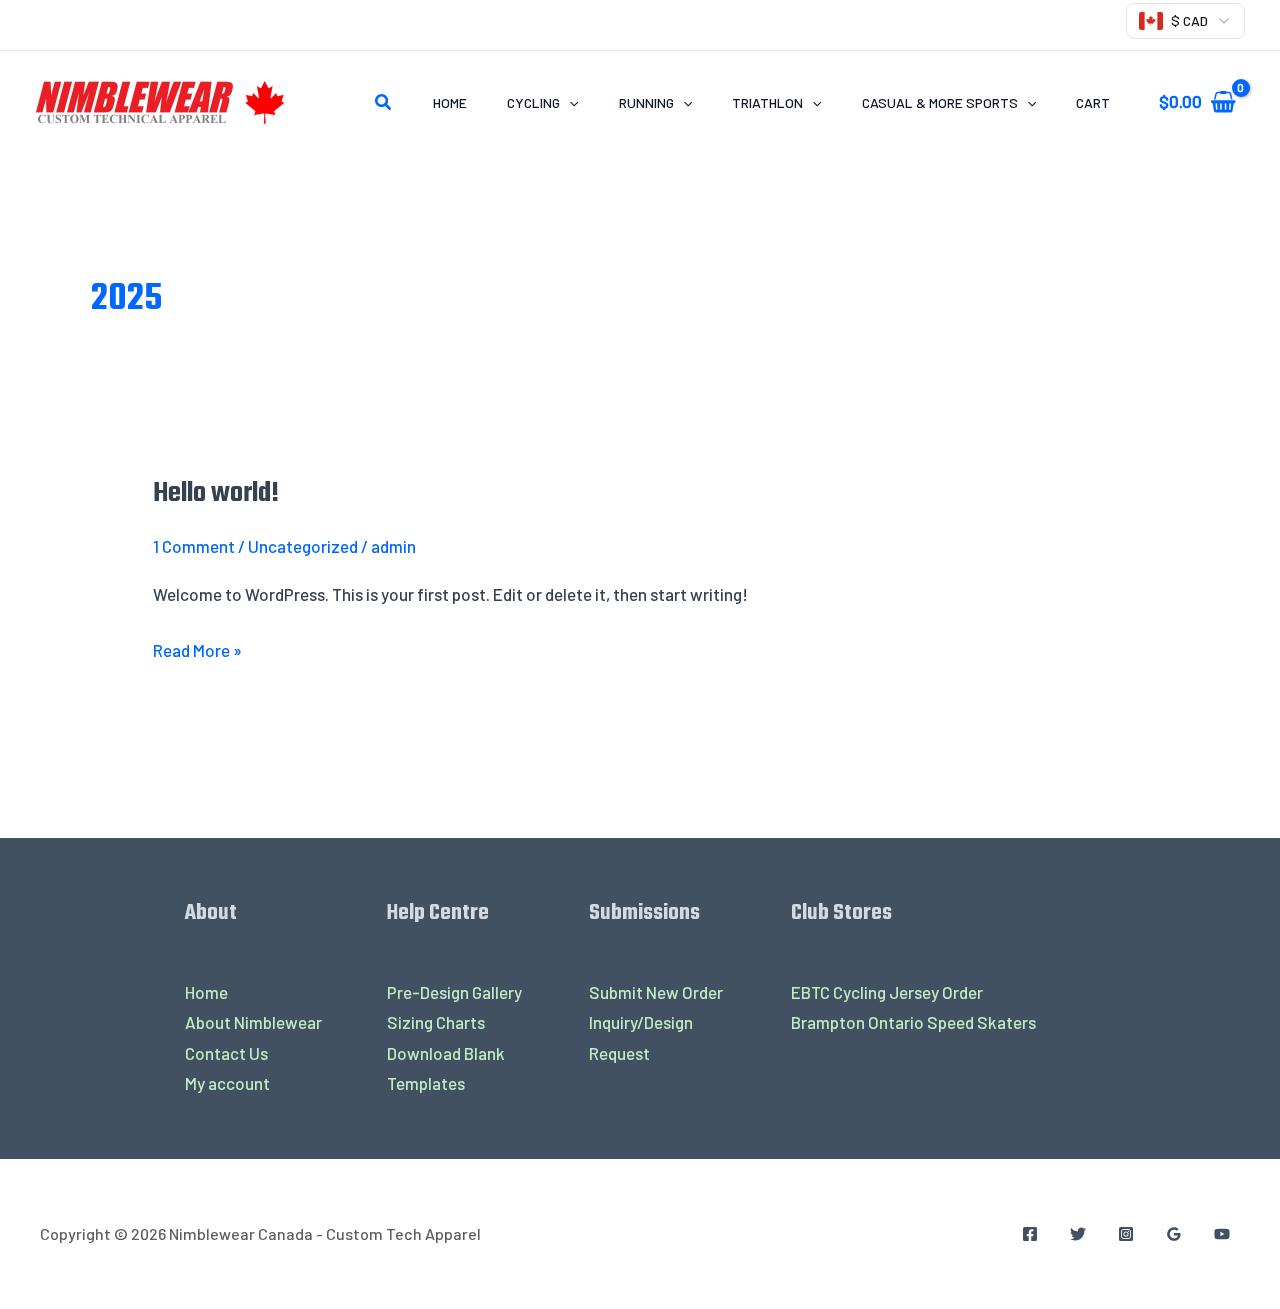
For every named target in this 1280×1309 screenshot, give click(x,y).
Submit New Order (656, 992)
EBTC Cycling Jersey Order (887, 992)
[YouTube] (1222, 1234)
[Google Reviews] (1174, 1234)
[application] (569, 102)
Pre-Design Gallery (454, 992)
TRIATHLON (767, 102)
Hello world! (216, 493)
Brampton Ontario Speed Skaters (913, 1022)
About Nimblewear (253, 1022)
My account (227, 1083)
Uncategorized (303, 546)
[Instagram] (1126, 1234)
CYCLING (533, 102)
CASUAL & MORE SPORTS (940, 102)
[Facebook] (1030, 1234)
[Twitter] (1078, 1234)
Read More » (197, 647)
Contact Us (226, 1053)
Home (450, 102)
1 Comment (194, 546)
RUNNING (646, 102)
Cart (1093, 102)
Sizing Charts (436, 1022)
